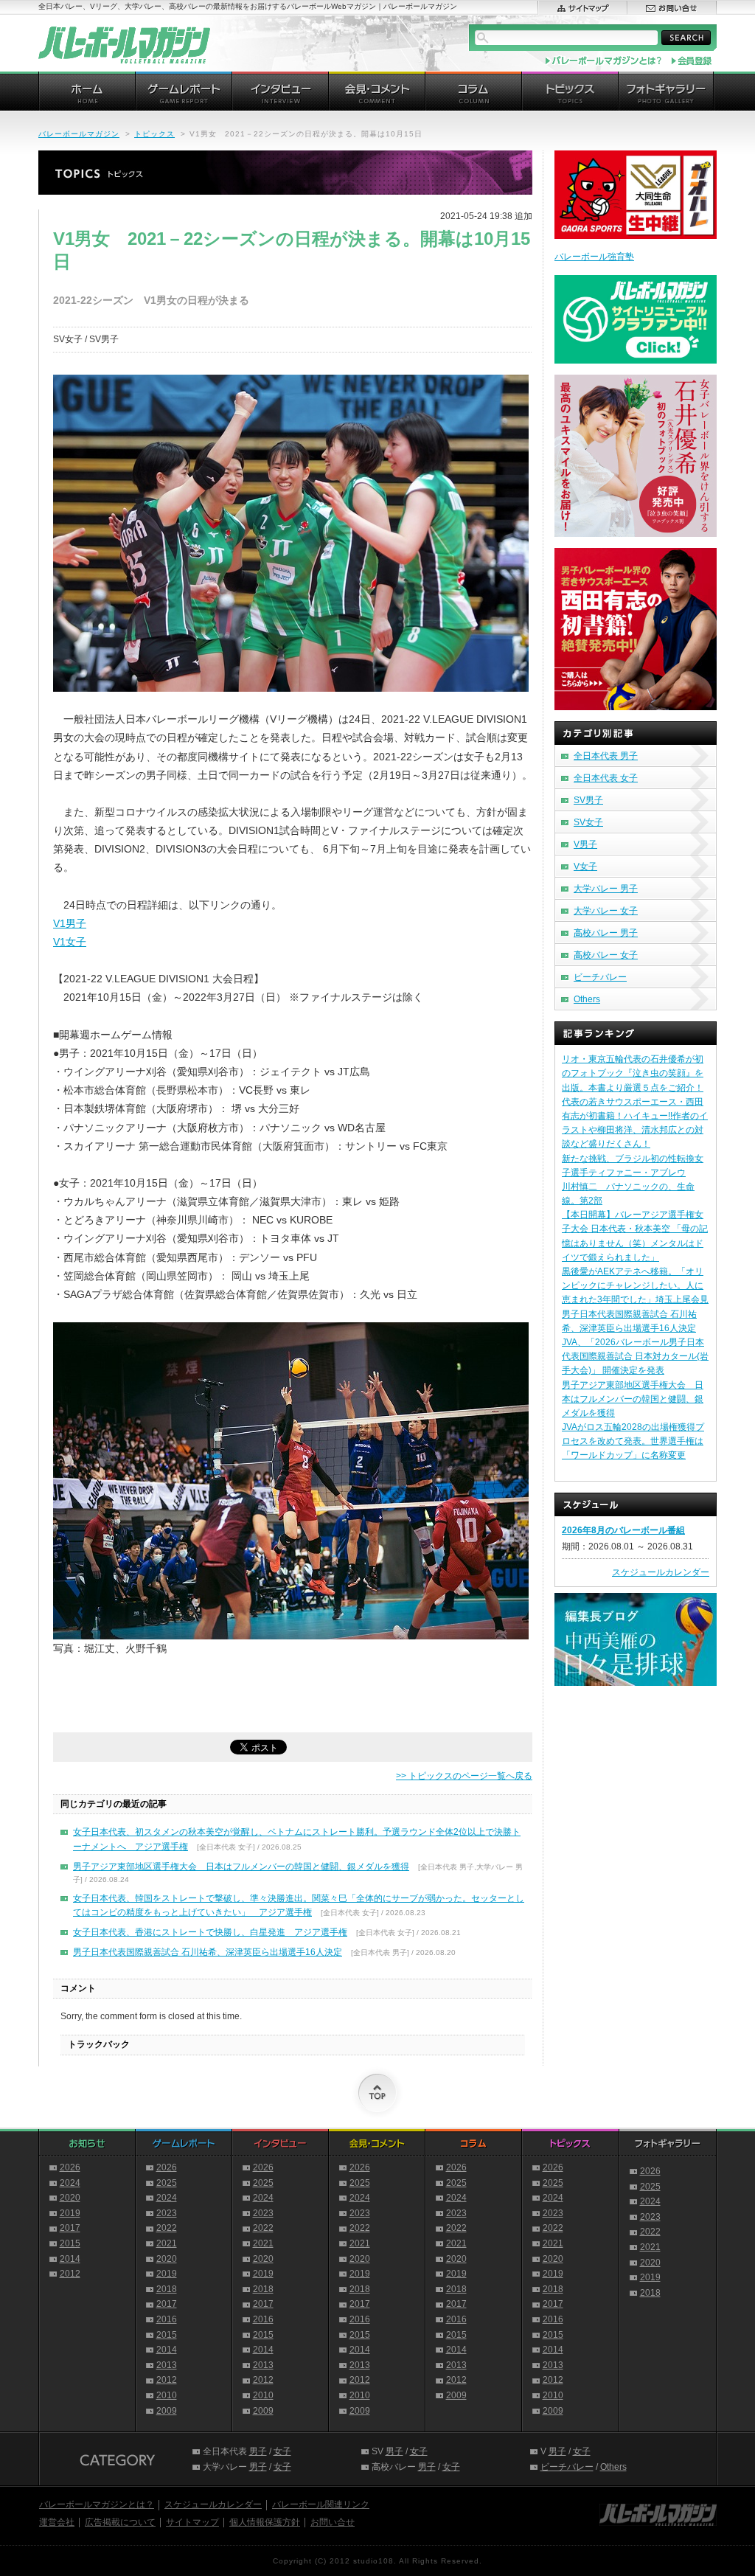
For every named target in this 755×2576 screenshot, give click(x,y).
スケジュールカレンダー (661, 1572)
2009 (167, 2411)
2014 (70, 2259)
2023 (167, 2213)
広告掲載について (120, 2522)
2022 (167, 2228)
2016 (167, 2319)
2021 (167, 2243)
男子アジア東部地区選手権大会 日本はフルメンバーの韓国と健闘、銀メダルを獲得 (241, 1867)
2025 (167, 2183)
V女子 (585, 867)
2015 (70, 2243)
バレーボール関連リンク (321, 2504)
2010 (167, 2395)
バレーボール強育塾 (594, 257)
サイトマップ (192, 2522)
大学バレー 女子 (606, 911)
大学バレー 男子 (606, 889)
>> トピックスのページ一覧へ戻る (464, 1776)
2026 (70, 2167)
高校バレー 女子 (606, 955)
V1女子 (70, 942)
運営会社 (57, 2522)
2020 (70, 2198)
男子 (258, 2451)
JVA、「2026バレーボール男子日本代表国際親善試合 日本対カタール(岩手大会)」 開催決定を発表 (635, 1356)
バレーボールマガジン (79, 134)
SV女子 (588, 822)
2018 (167, 2289)
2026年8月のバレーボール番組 (623, 1530)
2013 (167, 2365)
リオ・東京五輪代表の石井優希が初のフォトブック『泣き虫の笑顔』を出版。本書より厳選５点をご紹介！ (633, 1073)
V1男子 (70, 923)
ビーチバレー (600, 977)
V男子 (585, 844)
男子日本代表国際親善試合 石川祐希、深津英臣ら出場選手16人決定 (208, 1952)
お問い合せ (333, 2522)
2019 (70, 2213)
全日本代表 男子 (606, 756)
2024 (70, 2183)
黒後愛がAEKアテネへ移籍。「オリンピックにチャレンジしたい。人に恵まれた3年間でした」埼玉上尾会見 (635, 1285)
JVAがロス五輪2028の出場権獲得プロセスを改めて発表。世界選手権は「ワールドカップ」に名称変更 (633, 1441)
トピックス (154, 134)
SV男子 (588, 800)
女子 (282, 2451)
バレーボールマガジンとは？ (97, 2504)
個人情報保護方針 (265, 2522)
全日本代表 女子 (606, 778)
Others (587, 999)
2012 (70, 2274)
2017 (70, 2228)
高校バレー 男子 (606, 933)
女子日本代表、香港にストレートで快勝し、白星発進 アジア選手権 (210, 1932)
